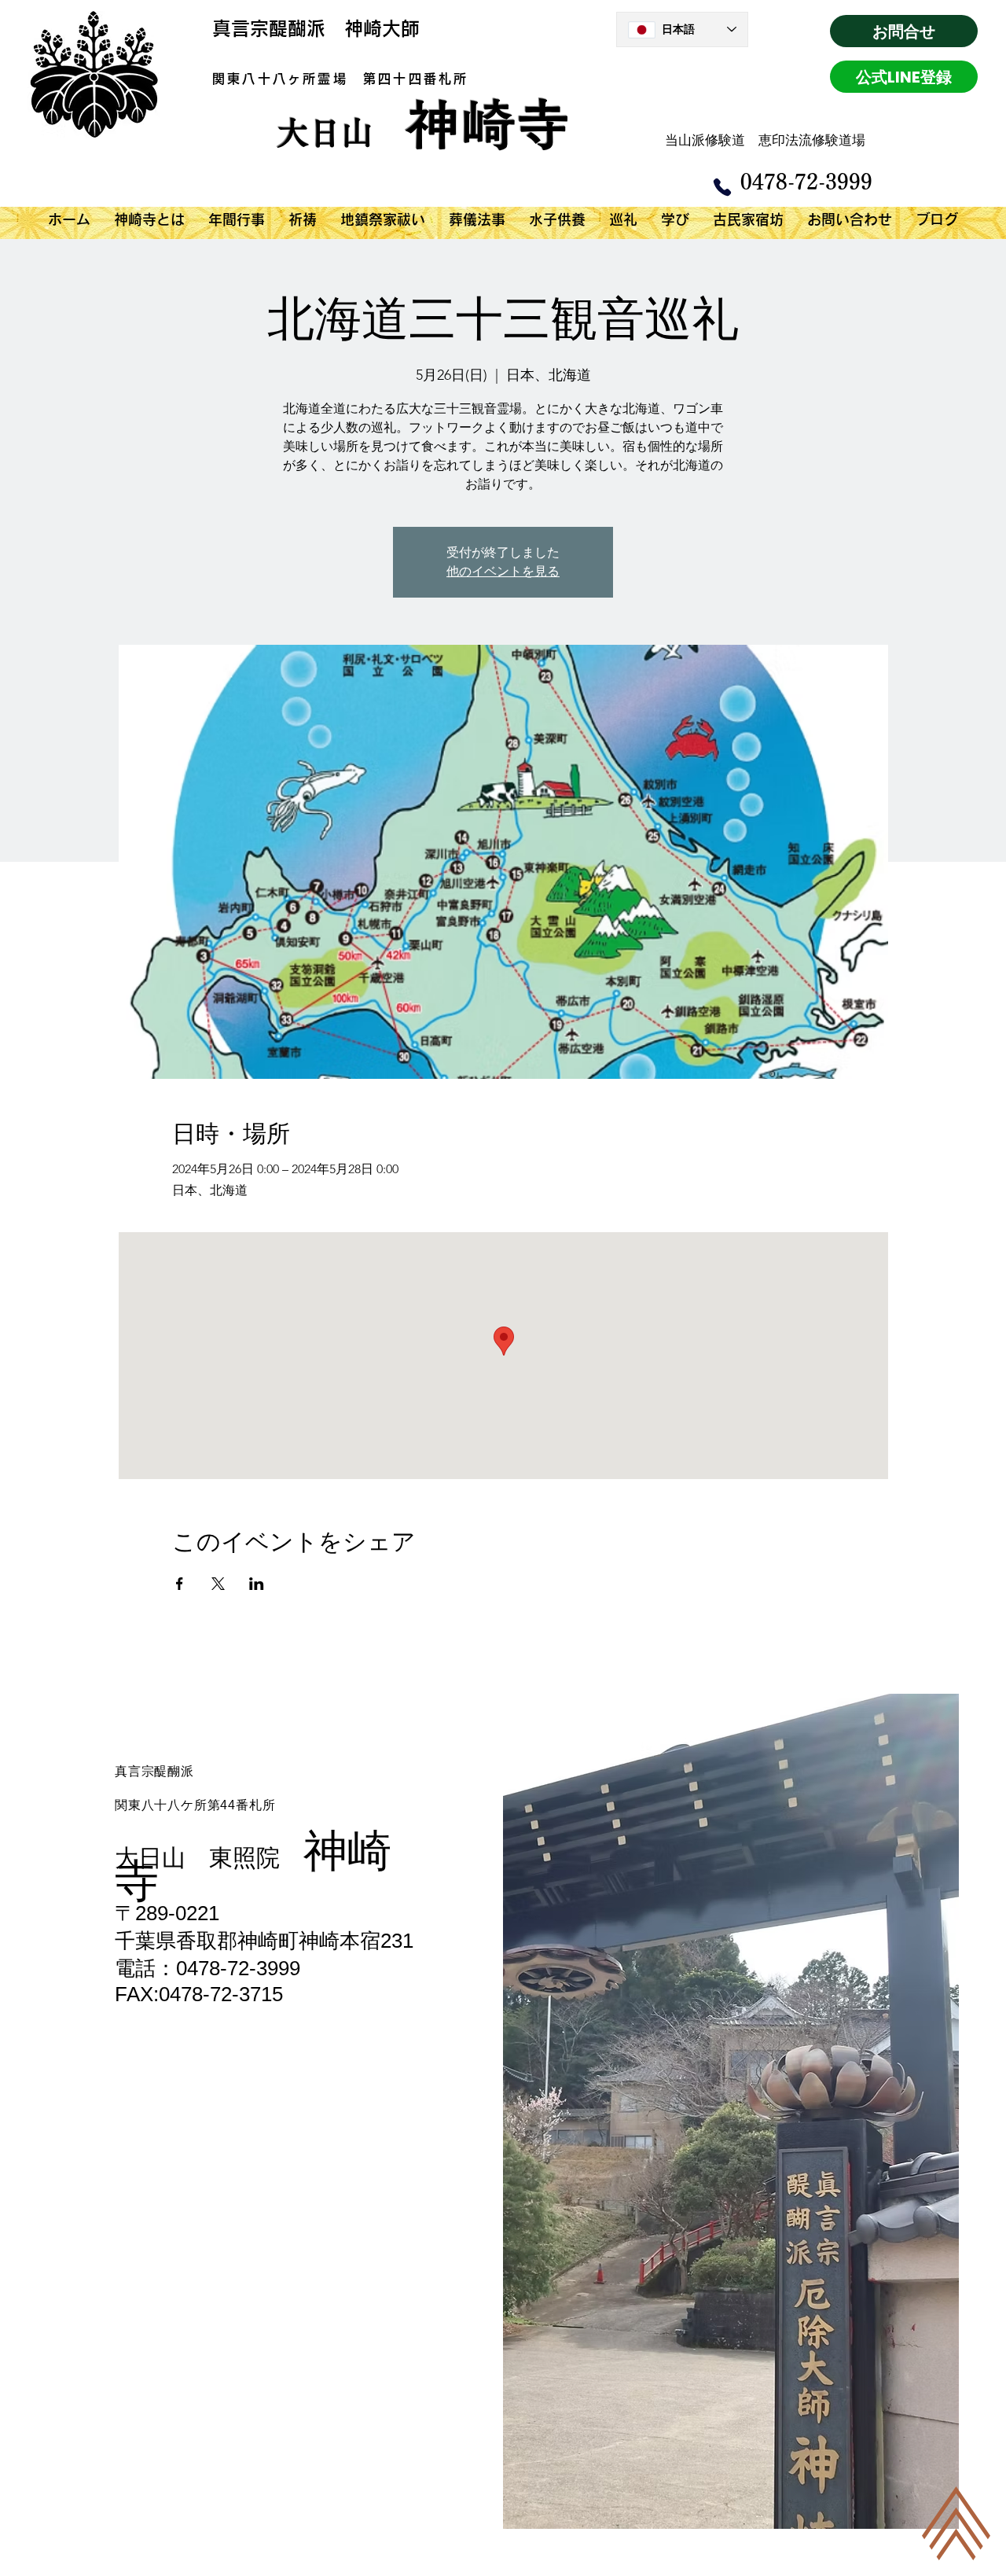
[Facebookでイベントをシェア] (180, 1584)
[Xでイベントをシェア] (218, 1584)
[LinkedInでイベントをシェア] (257, 1584)
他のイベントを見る (503, 571)
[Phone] (722, 187)
